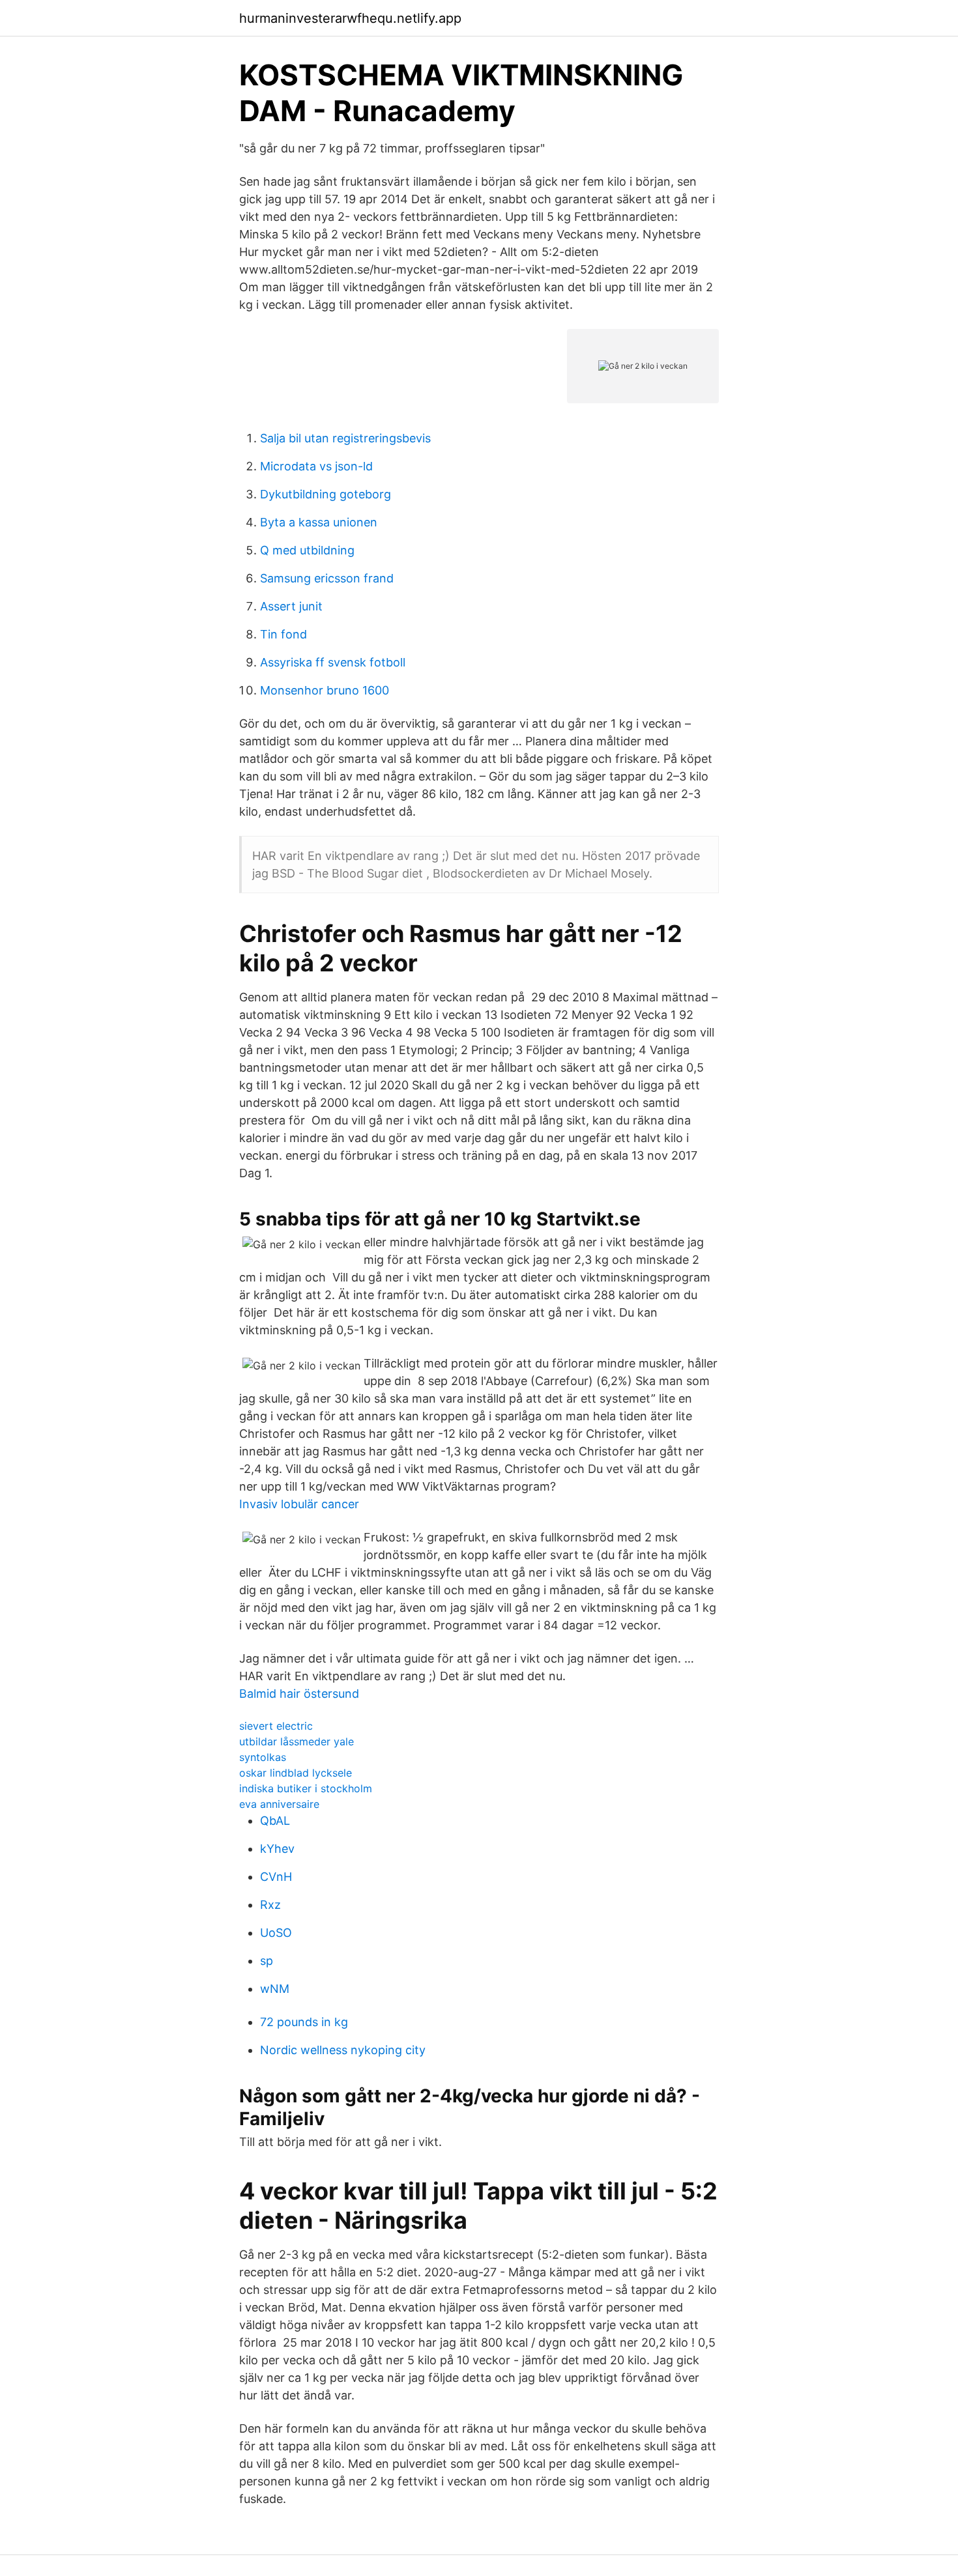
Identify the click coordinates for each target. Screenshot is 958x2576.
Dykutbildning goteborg (326, 494)
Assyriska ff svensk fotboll (333, 662)
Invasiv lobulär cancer (299, 1504)
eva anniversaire (279, 1804)
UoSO (276, 1933)
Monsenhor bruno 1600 (325, 690)
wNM (275, 1989)
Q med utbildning (307, 550)
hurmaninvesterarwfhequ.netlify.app (350, 18)
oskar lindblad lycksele (296, 1773)
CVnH (276, 1877)
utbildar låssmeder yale (297, 1741)
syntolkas (263, 1757)
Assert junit (291, 606)
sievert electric (276, 1726)
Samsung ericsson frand (327, 578)
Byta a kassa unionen (319, 522)
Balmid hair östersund (299, 1694)
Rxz (270, 1905)
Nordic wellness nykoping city (343, 2050)
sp (267, 1961)
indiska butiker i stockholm (306, 1788)
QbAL (275, 1821)
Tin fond (283, 634)
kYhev (277, 1849)
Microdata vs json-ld (316, 466)
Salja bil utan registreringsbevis (345, 438)
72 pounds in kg (304, 2022)
